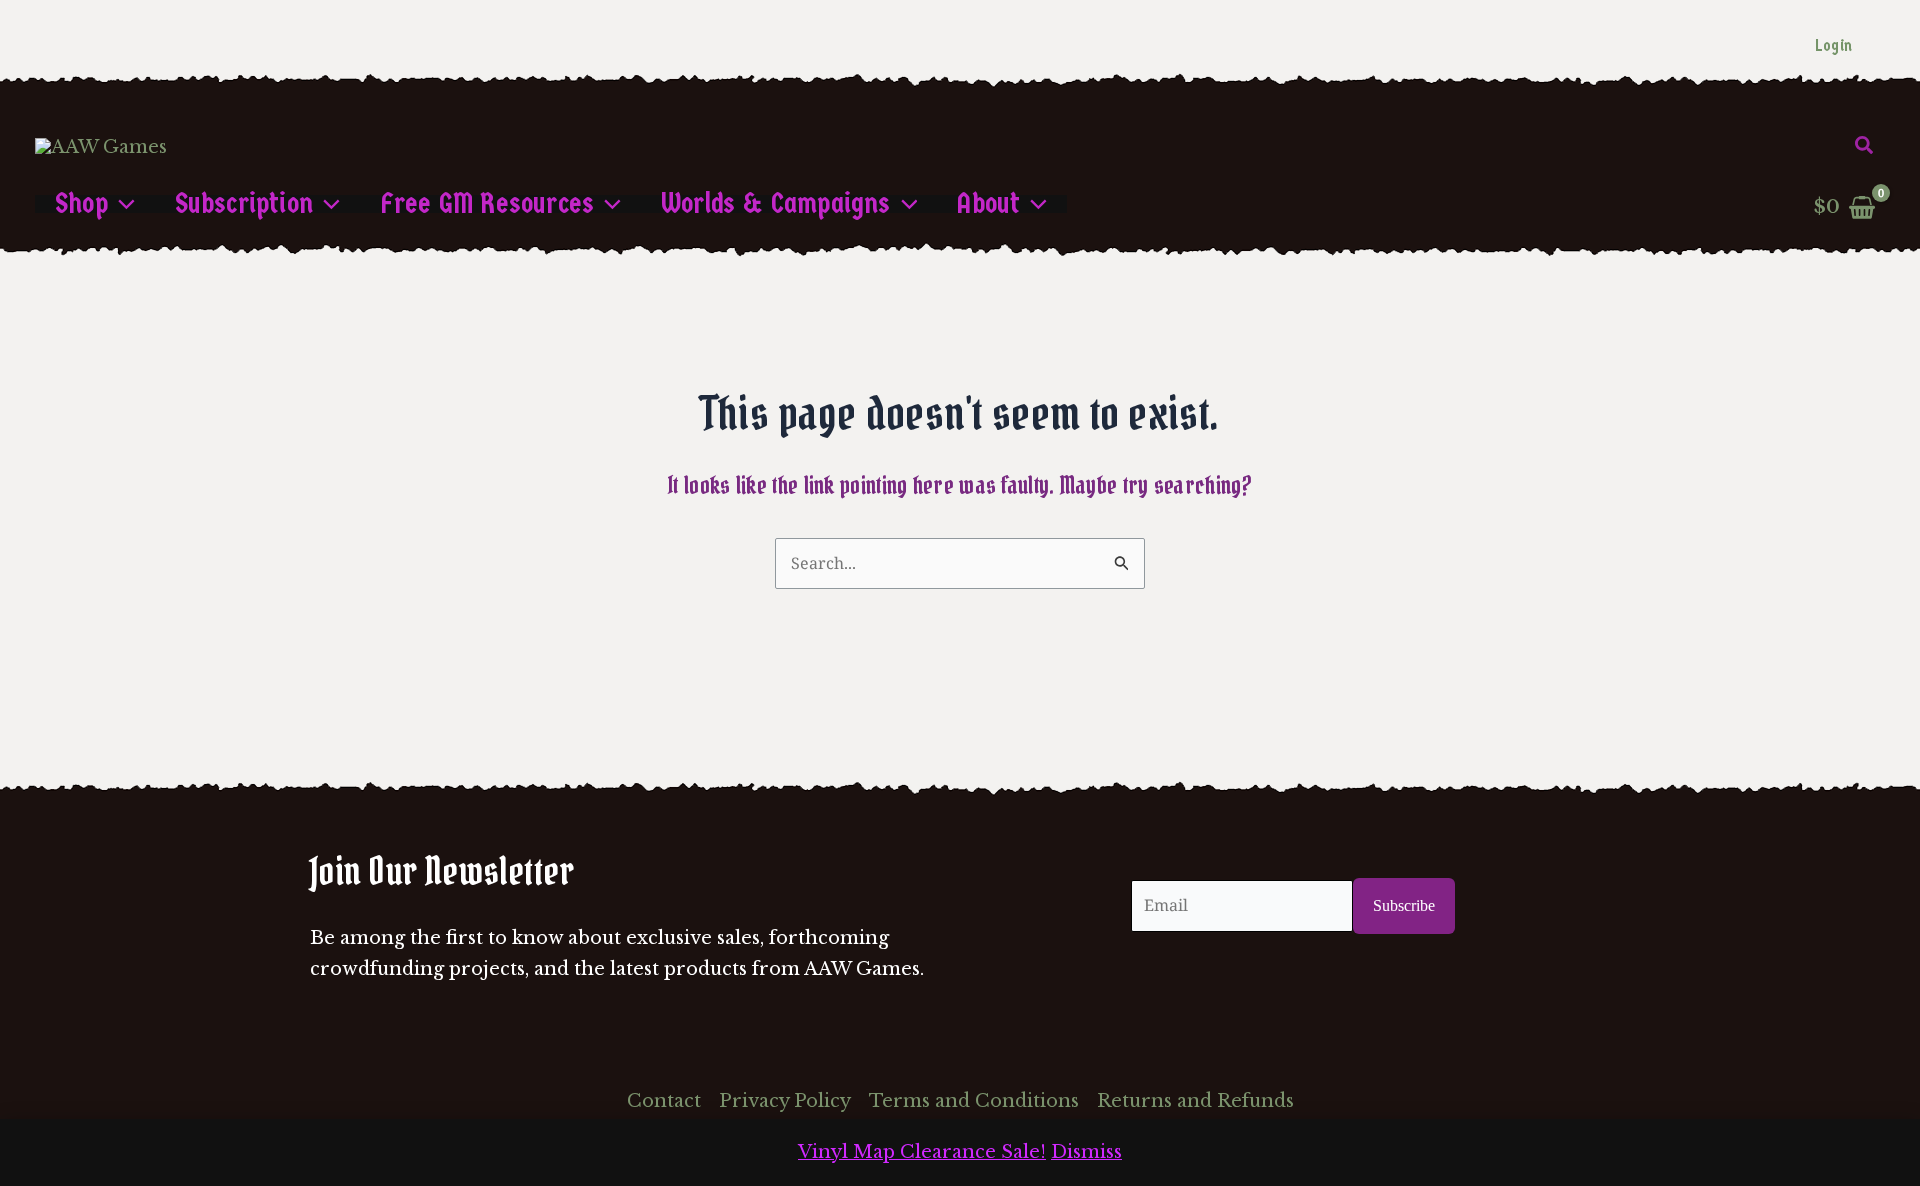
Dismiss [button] (1086, 1152)
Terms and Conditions (974, 1101)
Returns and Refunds (1195, 1101)
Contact (664, 1101)
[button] (1865, 146)
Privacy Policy (785, 1101)
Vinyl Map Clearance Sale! (922, 1152)
